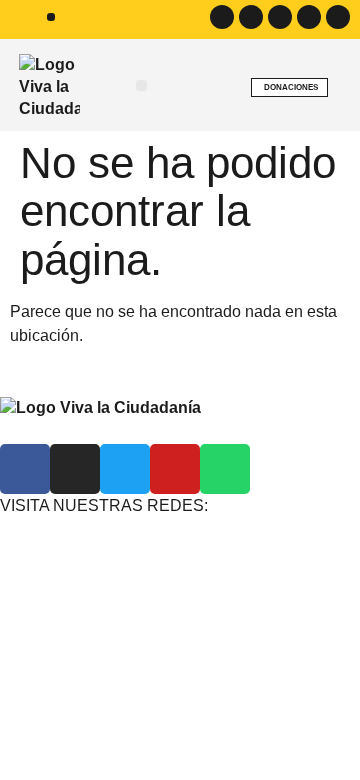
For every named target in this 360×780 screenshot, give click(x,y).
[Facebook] (222, 17)
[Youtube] (309, 17)
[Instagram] (251, 17)
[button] (51, 17)
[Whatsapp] (338, 17)
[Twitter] (280, 17)
